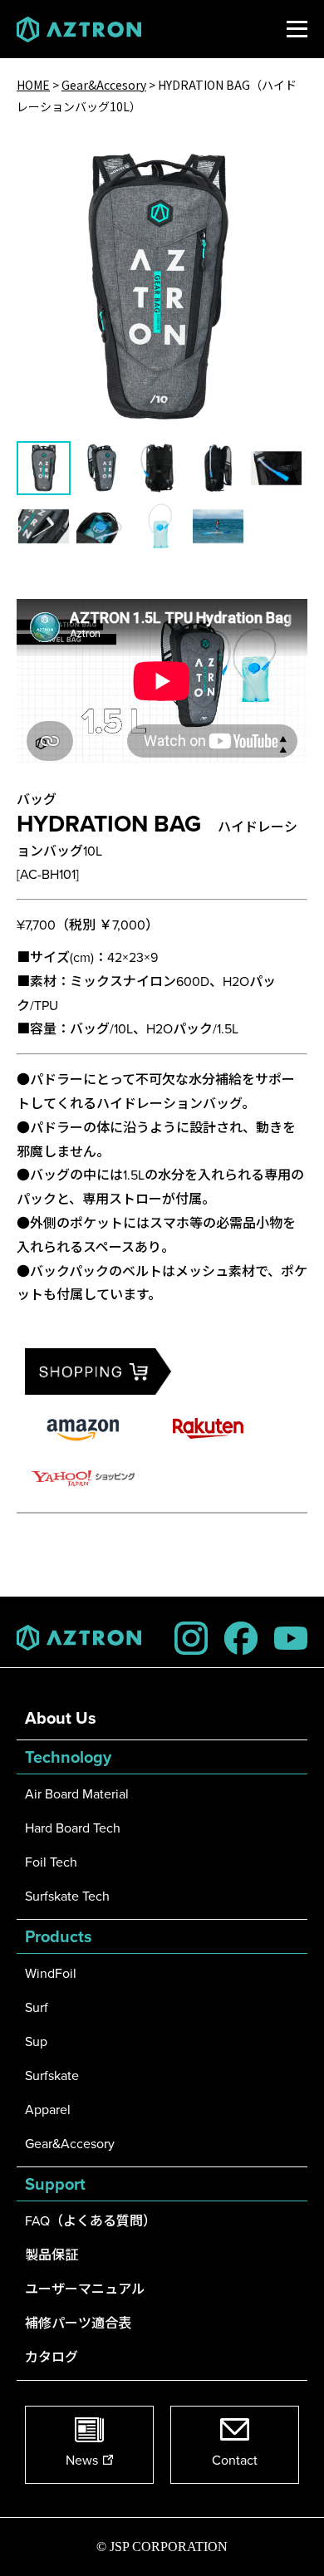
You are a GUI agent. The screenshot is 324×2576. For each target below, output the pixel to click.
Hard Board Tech (73, 1828)
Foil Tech (51, 1862)
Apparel (48, 2109)
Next (289, 273)
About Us (61, 1717)
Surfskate (52, 2075)
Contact (235, 2460)
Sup (36, 2041)
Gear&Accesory (70, 2143)
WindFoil (51, 1973)
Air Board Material (77, 1793)
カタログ (52, 2357)
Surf (37, 2007)
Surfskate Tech (67, 1896)
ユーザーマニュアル (85, 2289)
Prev (35, 273)
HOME (33, 85)
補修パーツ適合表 (78, 2323)
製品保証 (52, 2255)
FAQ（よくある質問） (91, 2220)
